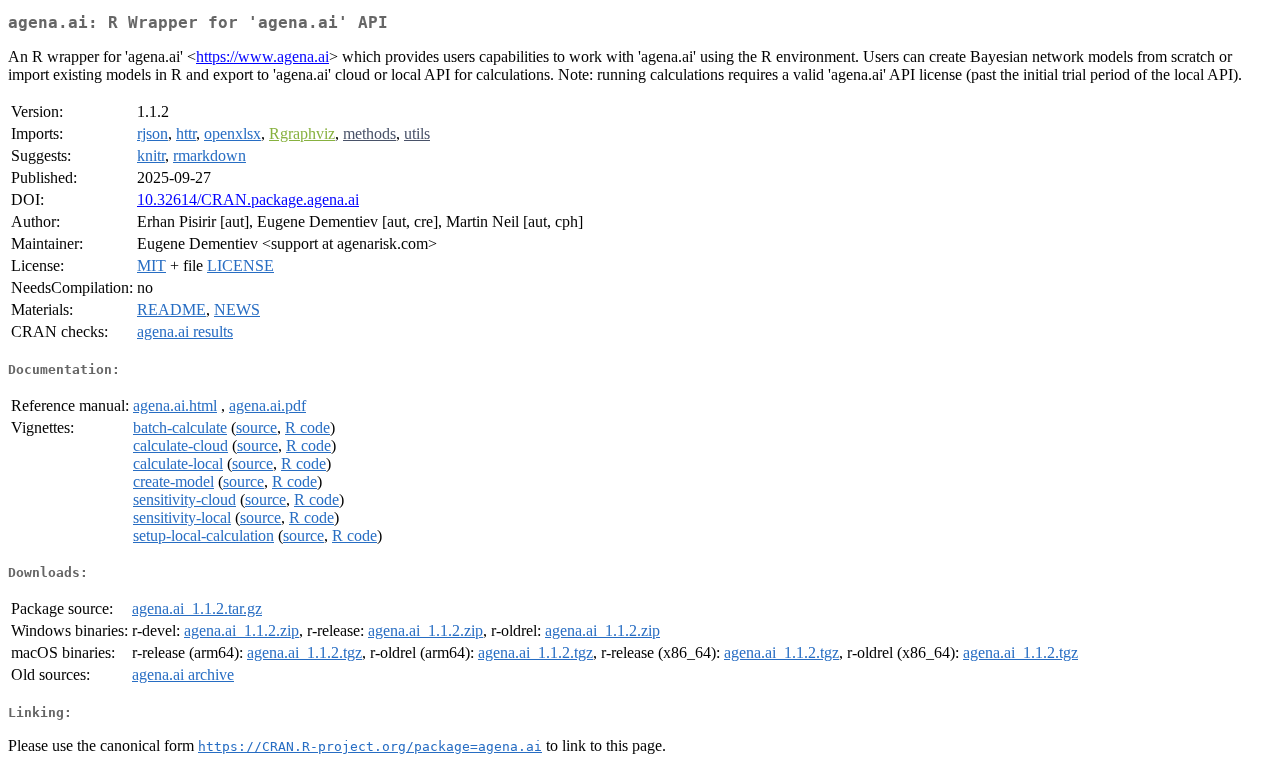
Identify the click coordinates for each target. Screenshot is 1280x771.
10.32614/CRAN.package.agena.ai (248, 199)
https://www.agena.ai (262, 56)
